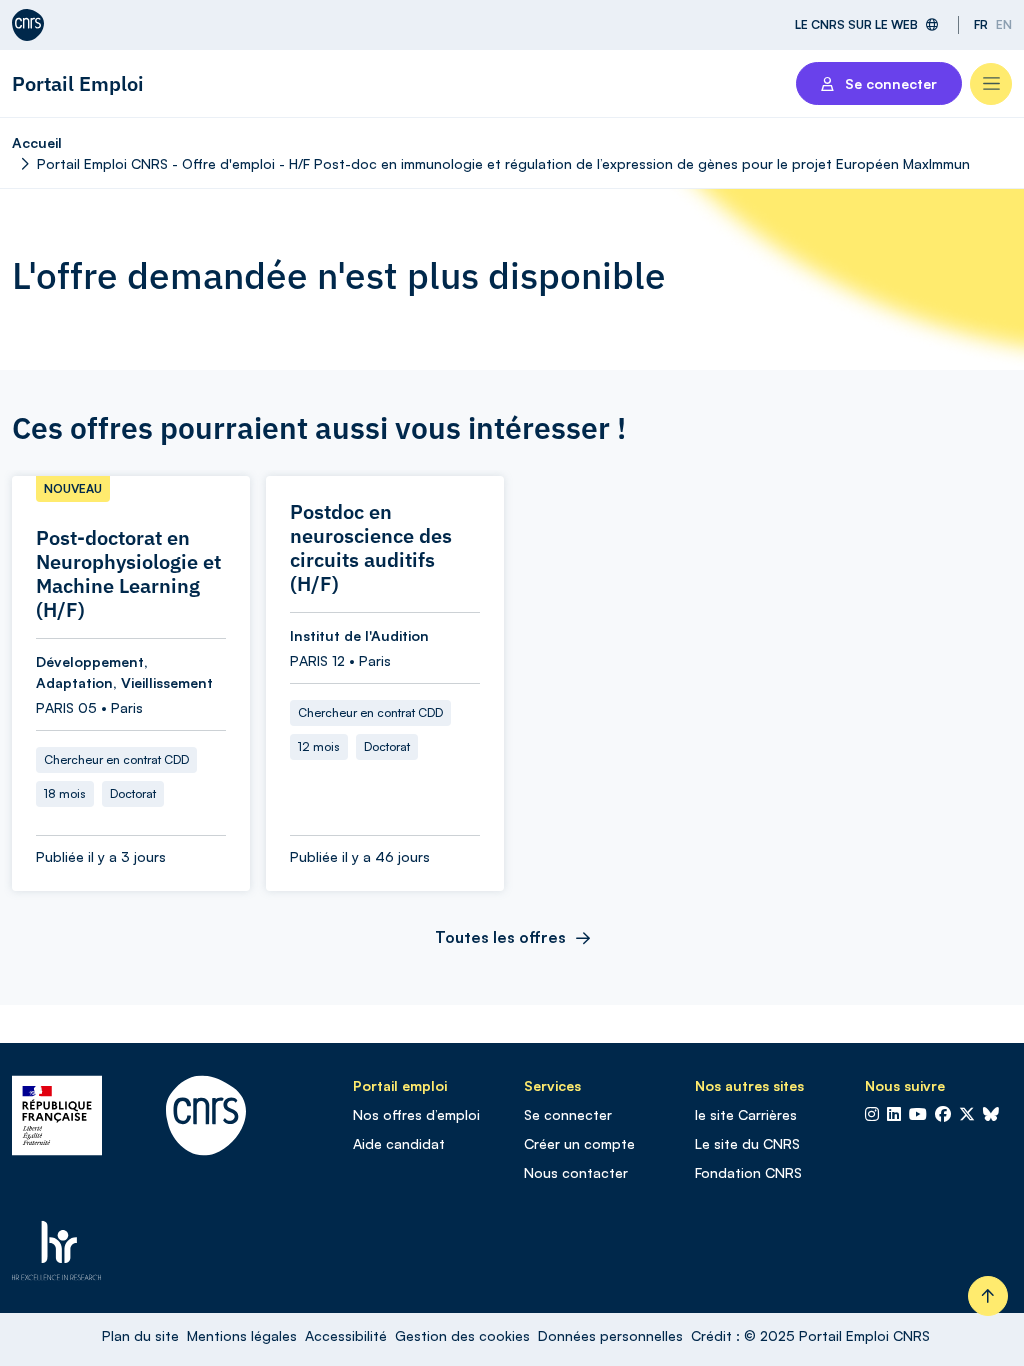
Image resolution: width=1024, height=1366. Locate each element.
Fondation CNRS (748, 1172)
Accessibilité (346, 1335)
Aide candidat (399, 1143)
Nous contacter (576, 1172)
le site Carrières (746, 1114)
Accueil (37, 142)
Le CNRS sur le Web (856, 24)
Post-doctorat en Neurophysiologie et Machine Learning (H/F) (128, 574)
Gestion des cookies (462, 1335)
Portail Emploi (78, 83)
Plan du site (140, 1335)
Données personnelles (610, 1335)
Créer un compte (579, 1143)
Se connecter (568, 1114)
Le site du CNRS (747, 1143)
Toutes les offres (500, 937)
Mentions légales (242, 1335)
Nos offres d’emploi (416, 1114)
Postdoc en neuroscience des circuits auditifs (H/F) (371, 548)
